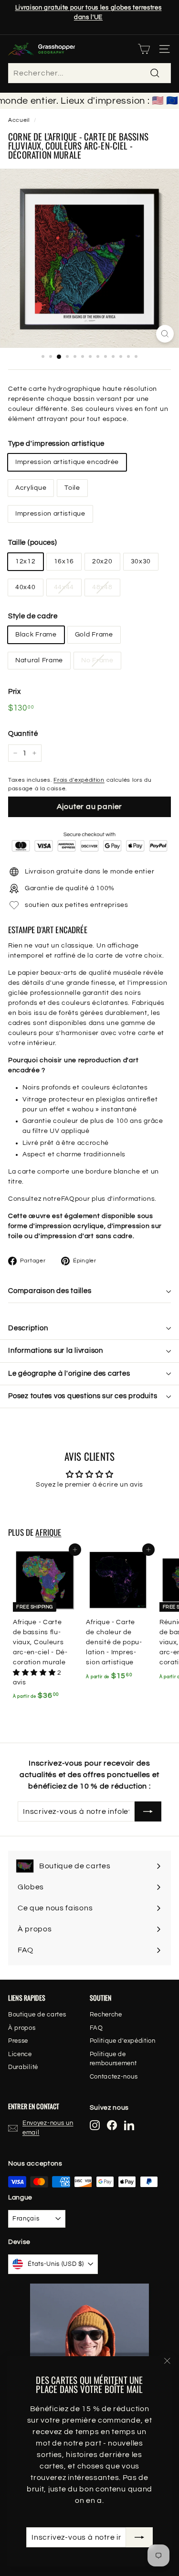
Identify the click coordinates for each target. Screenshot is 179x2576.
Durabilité (23, 2067)
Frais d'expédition (79, 780)
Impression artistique (50, 514)
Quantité (23, 734)
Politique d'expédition (123, 2041)
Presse (18, 2041)
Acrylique (31, 488)
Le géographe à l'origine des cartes (69, 1374)
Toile (72, 488)
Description (28, 1328)
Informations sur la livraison (56, 1351)
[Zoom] (165, 334)
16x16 (64, 561)
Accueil (19, 120)
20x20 (102, 561)
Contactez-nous (114, 2077)
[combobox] (89, 73)
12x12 (26, 561)
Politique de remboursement (113, 2059)
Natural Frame (39, 660)
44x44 (64, 587)
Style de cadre (33, 616)
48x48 (102, 587)
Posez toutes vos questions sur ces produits (83, 1396)
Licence (20, 2054)
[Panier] (144, 49)
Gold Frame (94, 635)
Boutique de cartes (37, 2015)
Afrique (48, 1532)
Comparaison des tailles (50, 1291)
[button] (35, 1673)
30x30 (141, 561)
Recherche (106, 2015)
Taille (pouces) (33, 543)
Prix (15, 692)
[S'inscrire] (139, 2537)
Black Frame (36, 635)
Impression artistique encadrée (67, 462)
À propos (22, 2028)
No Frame (97, 660)
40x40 (26, 587)
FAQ (68, 1199)
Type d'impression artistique (56, 444)
